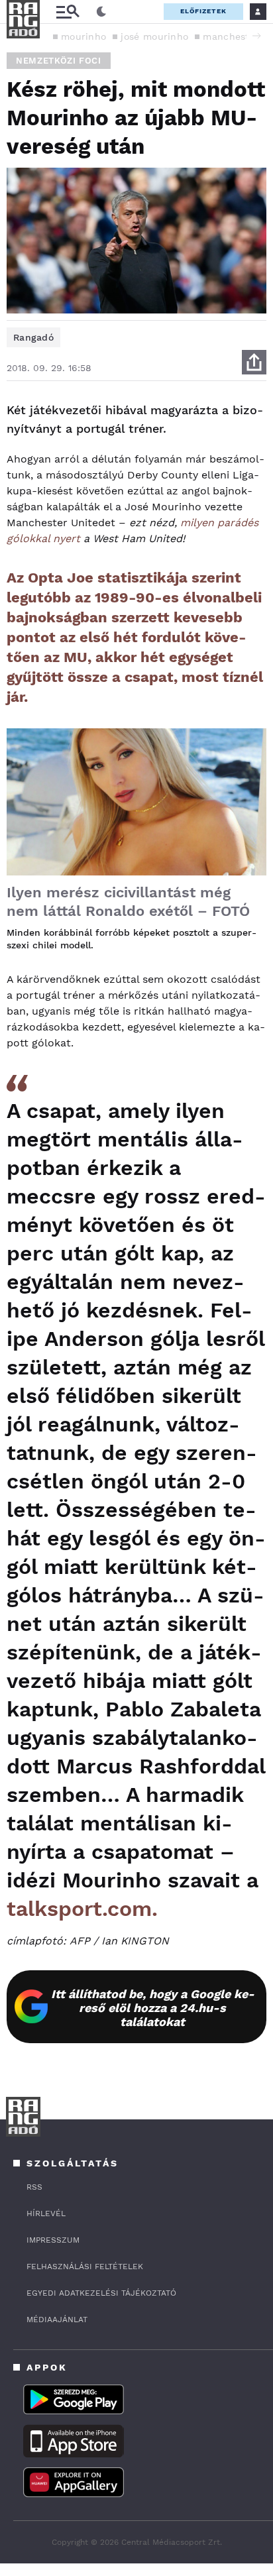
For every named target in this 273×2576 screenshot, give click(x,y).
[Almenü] (68, 12)
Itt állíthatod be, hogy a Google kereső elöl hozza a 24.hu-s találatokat (153, 2008)
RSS (34, 2187)
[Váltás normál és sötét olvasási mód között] (101, 12)
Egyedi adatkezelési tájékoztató (101, 2293)
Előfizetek (203, 11)
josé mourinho (154, 36)
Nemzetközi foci (59, 61)
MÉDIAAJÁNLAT (57, 2320)
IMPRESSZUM (53, 2240)
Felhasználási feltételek (85, 2267)
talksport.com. (82, 1909)
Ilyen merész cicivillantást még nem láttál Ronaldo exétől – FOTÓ (128, 902)
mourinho (83, 36)
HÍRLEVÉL (46, 2213)
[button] (256, 36)
